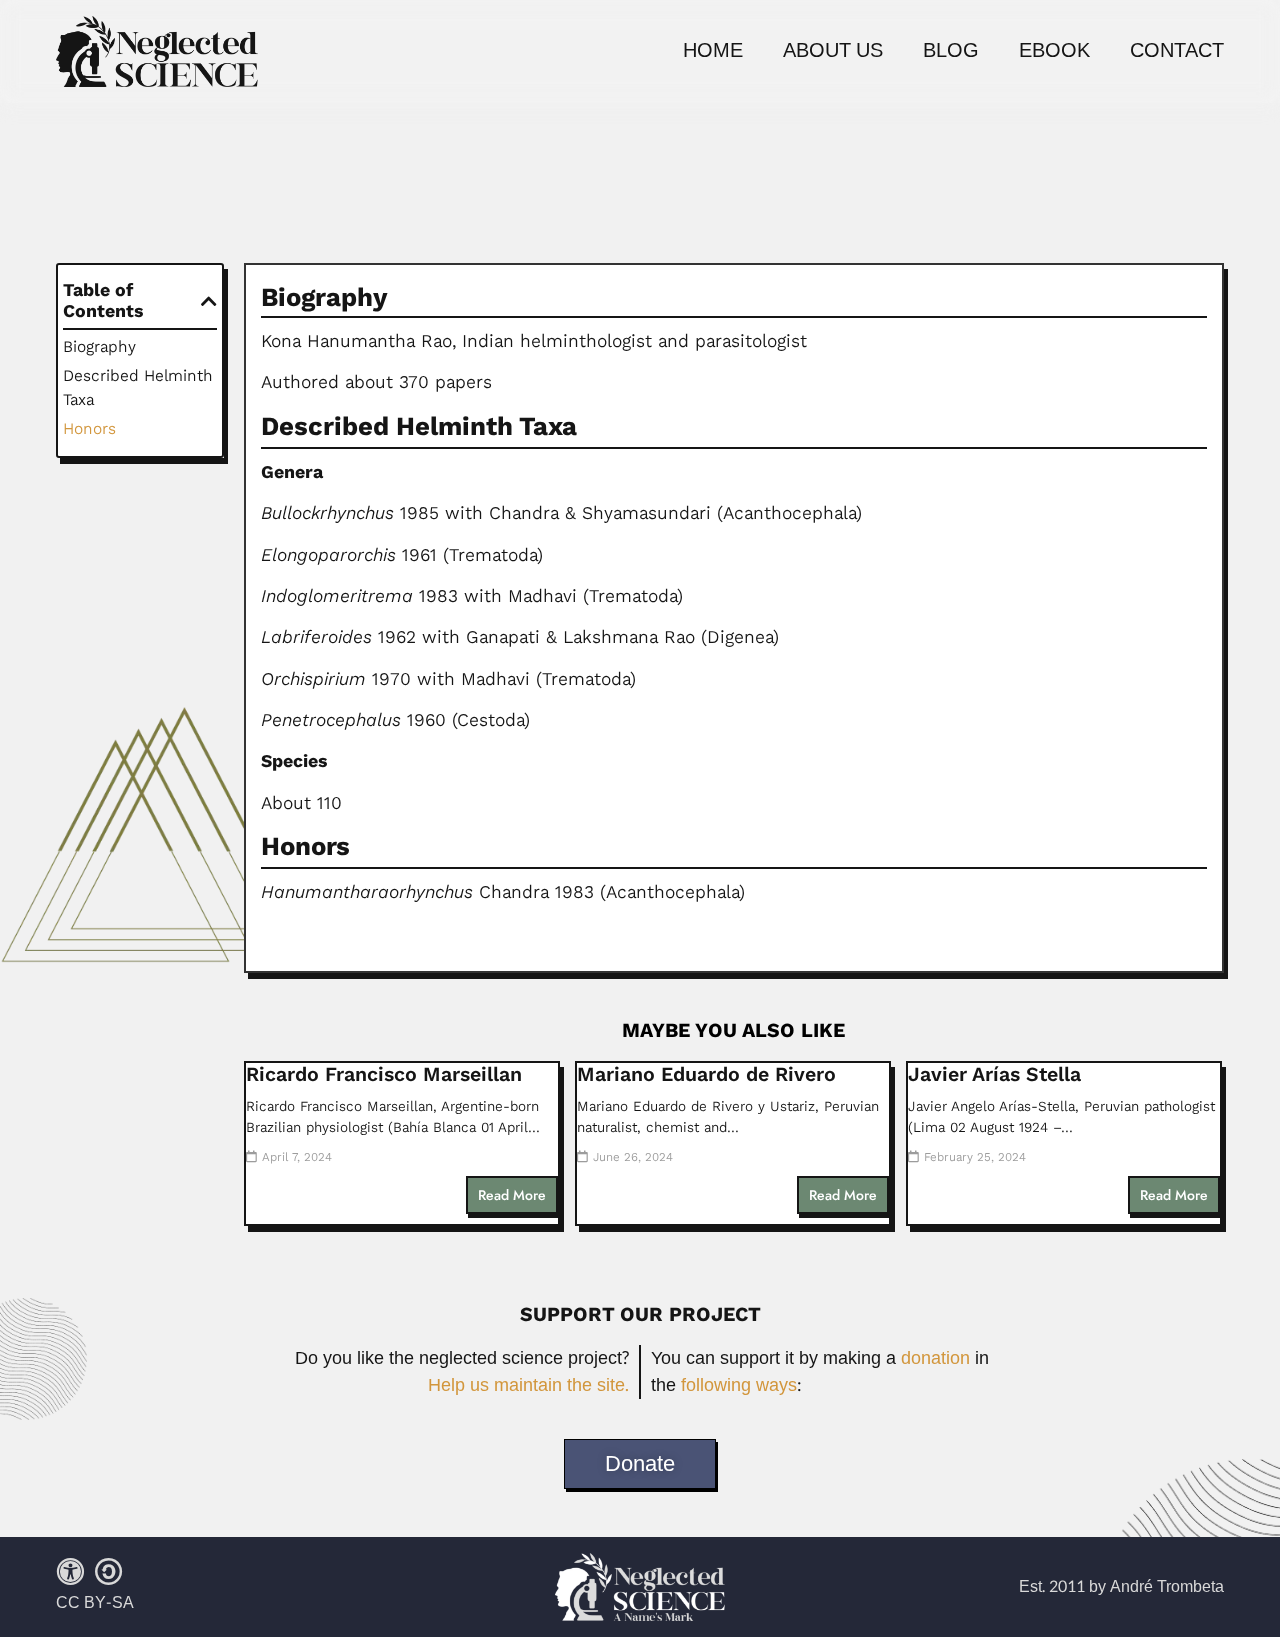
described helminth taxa (138, 387)
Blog (951, 51)
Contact (1177, 51)
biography (99, 346)
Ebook (1054, 51)
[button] (209, 301)
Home (713, 51)
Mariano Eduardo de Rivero (706, 1074)
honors (89, 428)
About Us (833, 51)
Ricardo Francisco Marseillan (384, 1074)
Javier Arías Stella (994, 1074)
